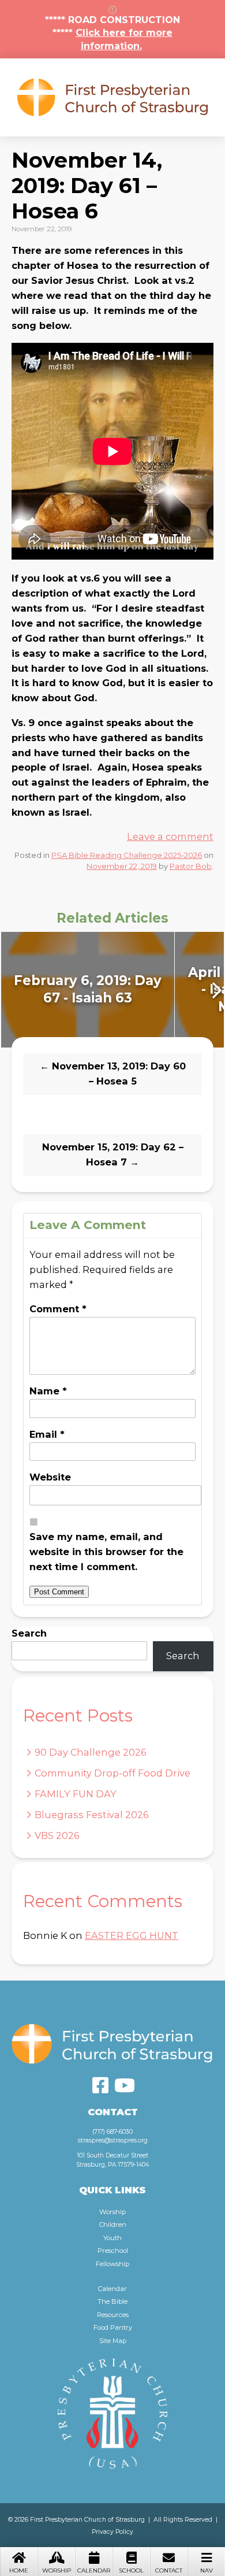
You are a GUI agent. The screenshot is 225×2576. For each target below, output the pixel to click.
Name (48, 1391)
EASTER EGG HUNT (132, 1935)
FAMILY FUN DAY (76, 1794)
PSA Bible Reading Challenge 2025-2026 (127, 855)
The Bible (112, 2301)
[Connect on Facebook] (100, 2085)
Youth (112, 2238)
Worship (57, 2571)
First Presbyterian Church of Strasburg (112, 97)
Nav (207, 2571)
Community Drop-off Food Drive (112, 1773)
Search (29, 1633)
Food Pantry (113, 2327)
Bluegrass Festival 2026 (91, 1815)
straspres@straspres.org (113, 2140)
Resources (113, 2315)
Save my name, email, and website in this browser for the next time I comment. (106, 1552)
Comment (58, 1309)
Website (50, 1477)
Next (215, 990)
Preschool (113, 2251)
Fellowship (112, 2264)
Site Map (113, 2341)
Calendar (94, 2571)
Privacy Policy (112, 2532)
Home (19, 2571)
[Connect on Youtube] (125, 2085)
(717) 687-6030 (112, 2132)
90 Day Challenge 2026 (90, 1752)
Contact (169, 2571)
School (131, 2571)
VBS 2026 (57, 1835)
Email (47, 1434)
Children (113, 2225)
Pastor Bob (191, 866)
